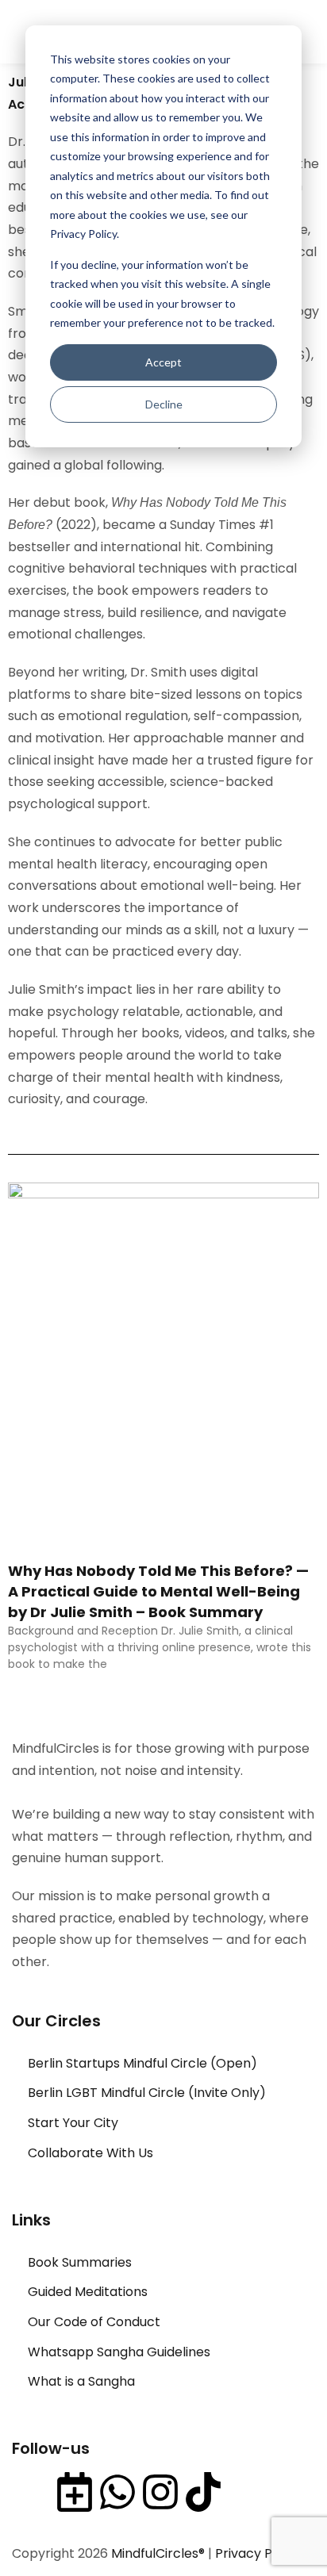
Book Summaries (80, 2262)
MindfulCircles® (160, 2553)
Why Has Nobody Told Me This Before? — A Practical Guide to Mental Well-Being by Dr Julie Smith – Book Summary (158, 1591)
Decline (164, 404)
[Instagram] (160, 2492)
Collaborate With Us (90, 2153)
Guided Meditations (88, 2292)
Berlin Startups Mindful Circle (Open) (142, 2063)
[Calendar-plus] (75, 2492)
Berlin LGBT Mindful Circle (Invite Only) (147, 2093)
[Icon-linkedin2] (32, 2492)
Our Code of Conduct (94, 2322)
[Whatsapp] (117, 2492)
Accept (163, 362)
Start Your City (73, 2123)
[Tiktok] (203, 2492)
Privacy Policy (258, 2553)
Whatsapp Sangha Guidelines (119, 2352)
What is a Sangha (81, 2381)
